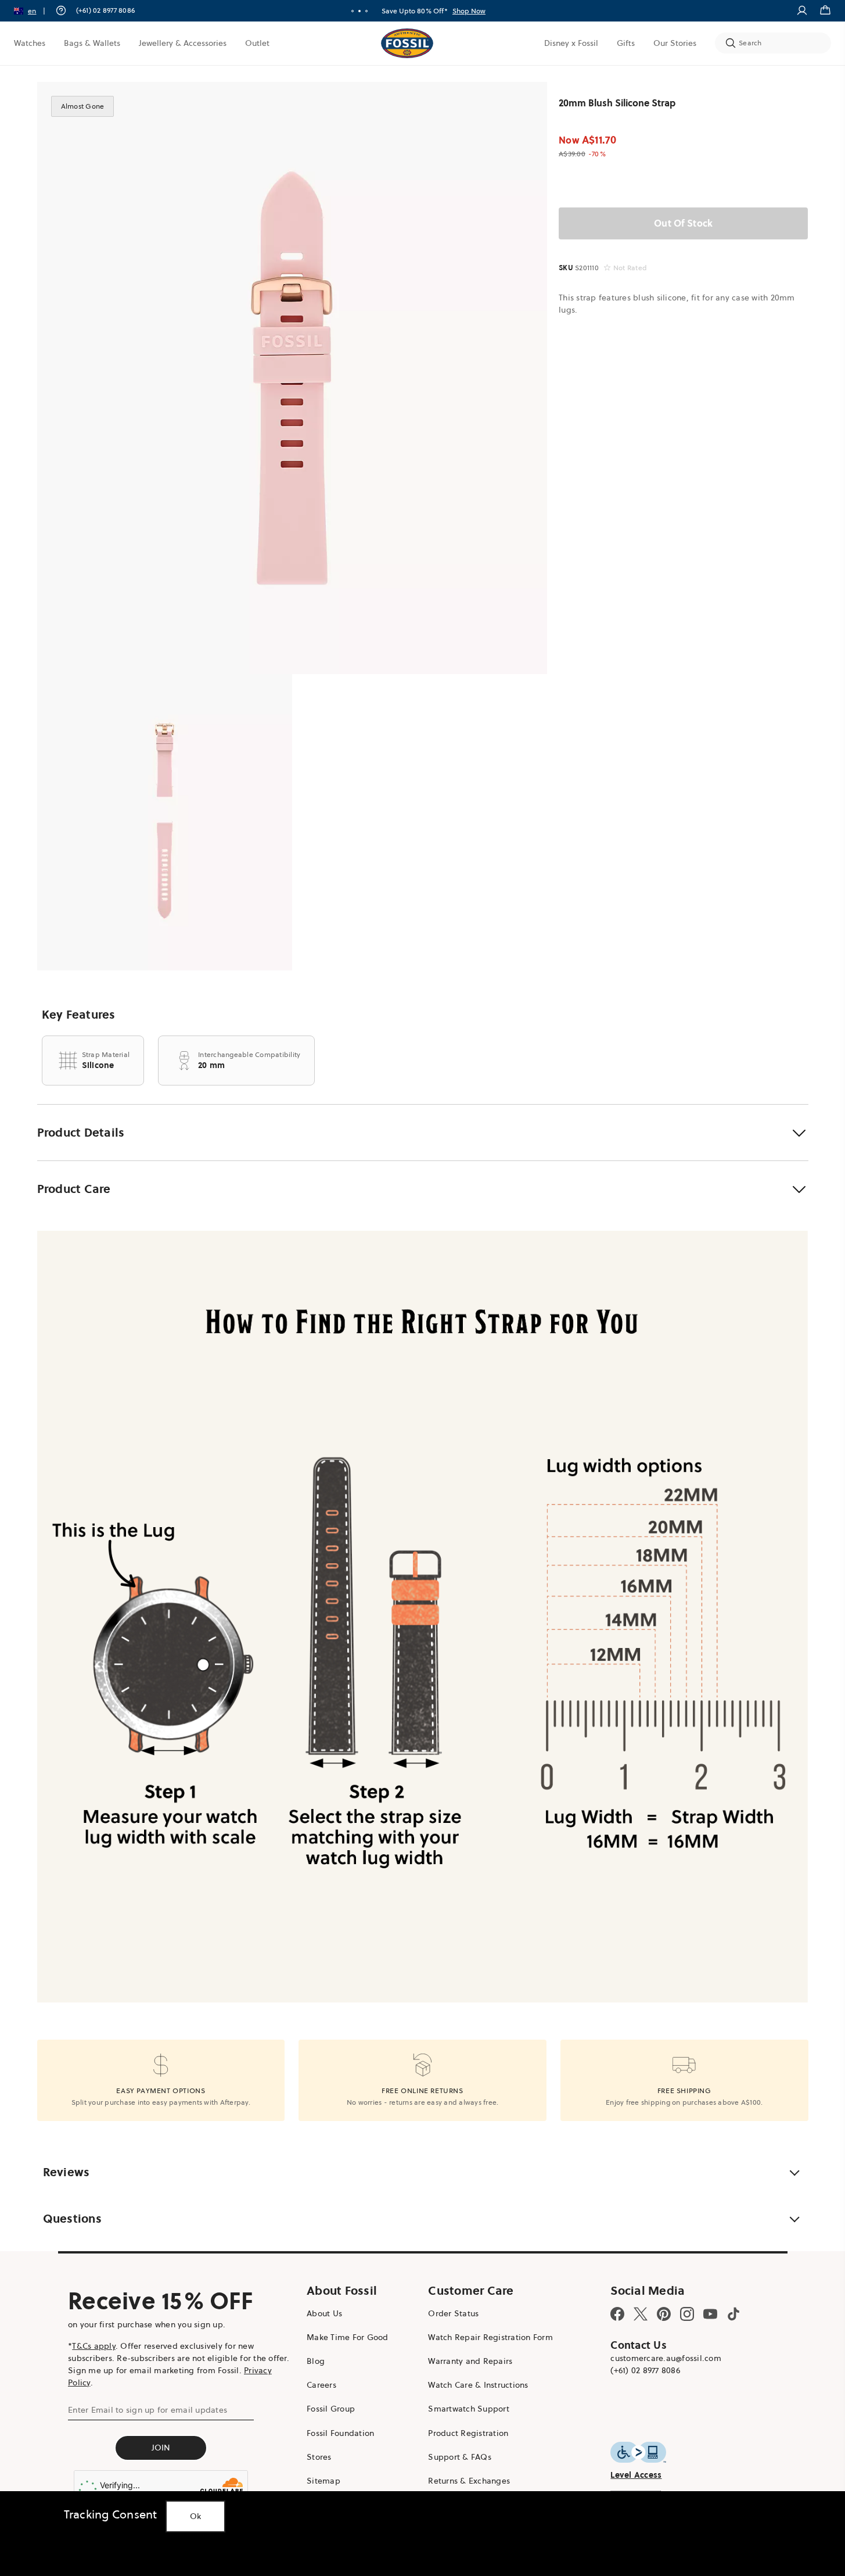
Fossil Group (331, 2409)
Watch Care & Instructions (478, 2385)
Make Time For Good (348, 2337)
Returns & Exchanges (469, 2481)
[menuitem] (30, 43)
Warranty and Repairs (470, 2361)
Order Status (453, 2313)
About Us (324, 2313)
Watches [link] (30, 43)
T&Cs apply (94, 2346)
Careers (321, 2385)
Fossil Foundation (340, 2433)
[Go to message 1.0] (353, 11)
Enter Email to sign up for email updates (148, 2410)
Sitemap (323, 2481)
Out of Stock (683, 223)
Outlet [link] (257, 43)
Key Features (79, 1015)
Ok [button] (196, 2516)
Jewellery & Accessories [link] (183, 43)
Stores (319, 2457)
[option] (292, 378)
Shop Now (469, 11)
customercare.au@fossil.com (666, 2358)
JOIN (161, 2448)
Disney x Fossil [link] (571, 43)
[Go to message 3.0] (366, 11)
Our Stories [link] (675, 43)
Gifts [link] (626, 43)
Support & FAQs (460, 2457)
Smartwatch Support (469, 2409)
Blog (316, 2361)
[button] (33, 11)
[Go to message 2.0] (359, 11)
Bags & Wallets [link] (92, 43)
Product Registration (468, 2433)
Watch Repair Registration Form (490, 2337)
